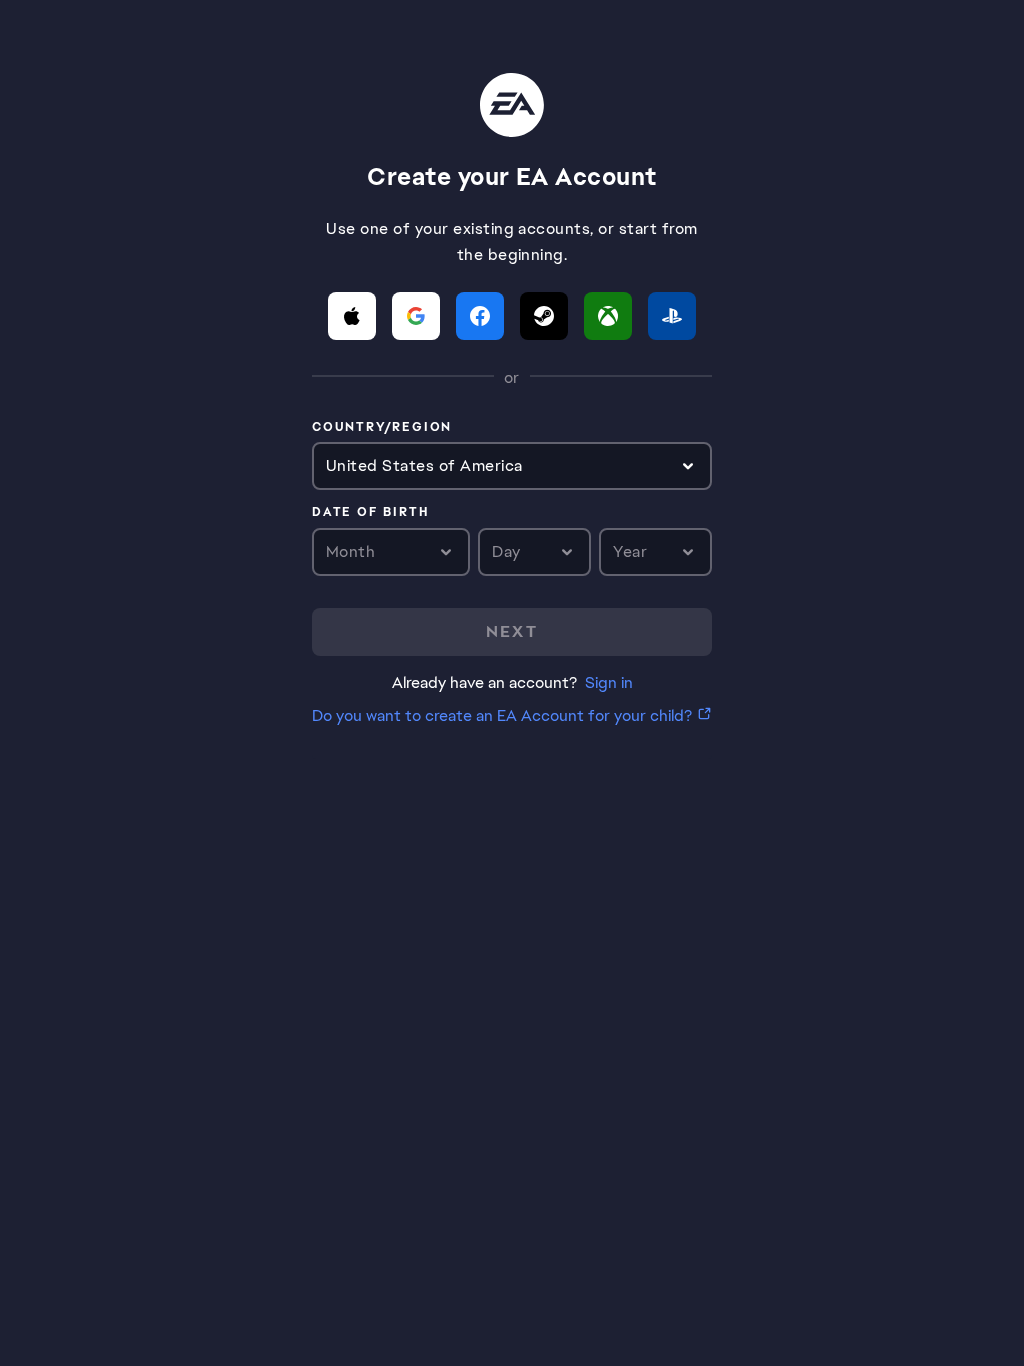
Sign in (609, 682)
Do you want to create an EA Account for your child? (502, 715)
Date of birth (370, 513)
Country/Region (382, 428)
